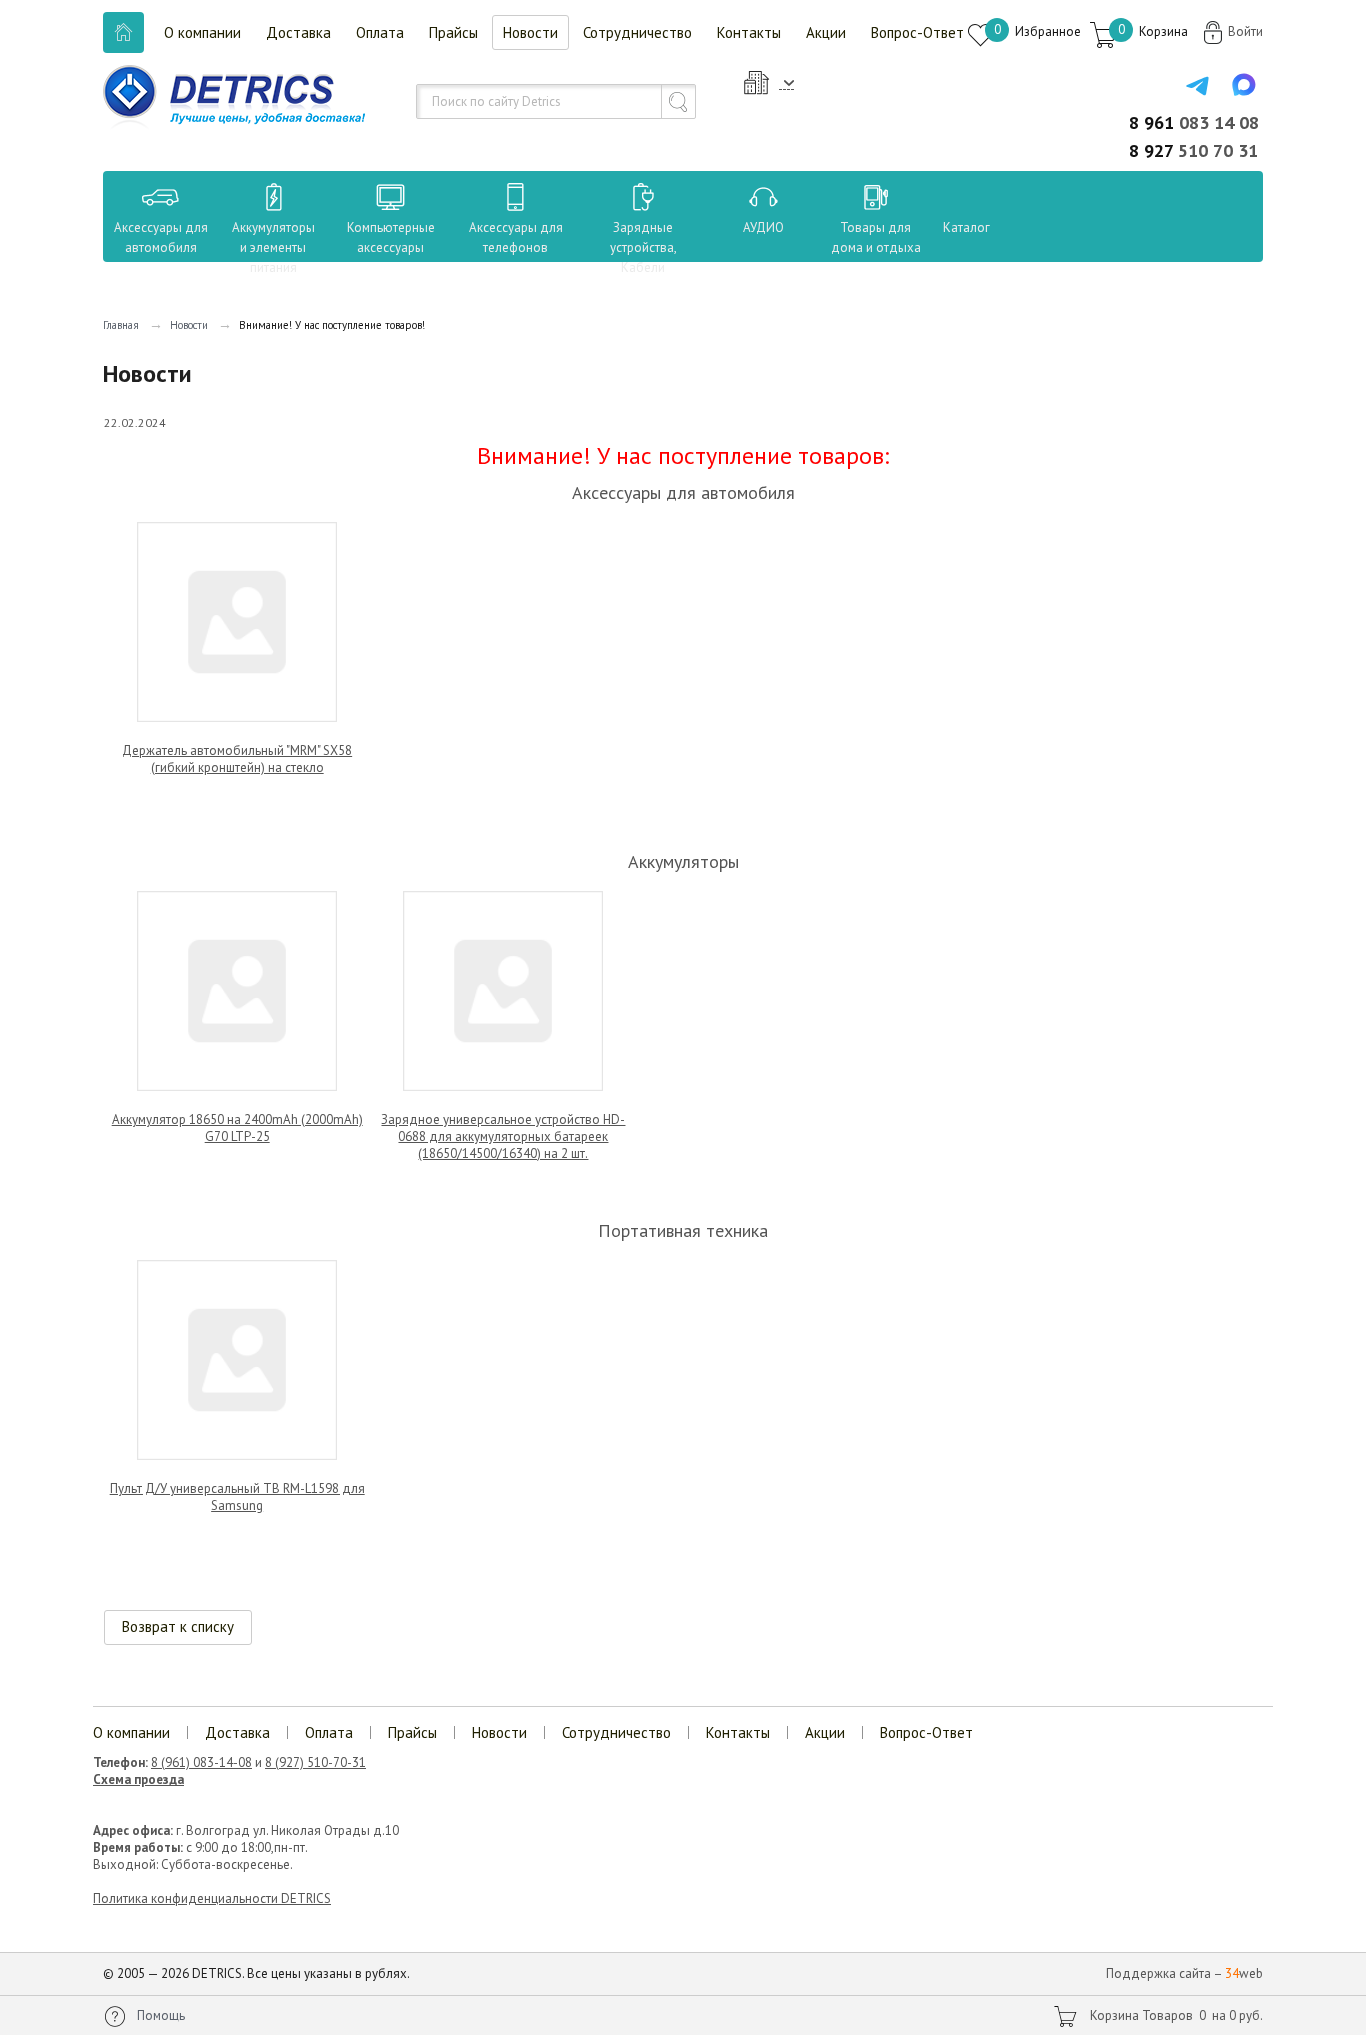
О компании (202, 32)
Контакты (749, 32)
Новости (530, 32)
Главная (121, 325)
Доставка (298, 32)
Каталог (948, 227)
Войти (1245, 31)
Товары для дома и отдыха (876, 237)
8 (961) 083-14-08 (201, 1762)
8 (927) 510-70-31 (315, 1762)
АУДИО (763, 227)
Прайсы (453, 32)
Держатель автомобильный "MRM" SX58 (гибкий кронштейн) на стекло (237, 759)
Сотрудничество (637, 32)
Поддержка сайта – (1184, 1973)
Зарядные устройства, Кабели (643, 247)
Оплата (380, 32)
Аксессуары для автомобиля (161, 237)
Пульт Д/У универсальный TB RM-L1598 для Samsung (237, 1497)
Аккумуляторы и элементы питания (273, 247)
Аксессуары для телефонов (516, 237)
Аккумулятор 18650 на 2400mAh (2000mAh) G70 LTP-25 (237, 1128)
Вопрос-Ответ (917, 32)
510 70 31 (1193, 150)
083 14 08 (1194, 122)
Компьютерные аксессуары (391, 237)
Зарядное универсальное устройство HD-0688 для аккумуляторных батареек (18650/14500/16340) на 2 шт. (503, 1136)
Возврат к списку (178, 1626)
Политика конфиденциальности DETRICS (212, 1898)
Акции (826, 32)
